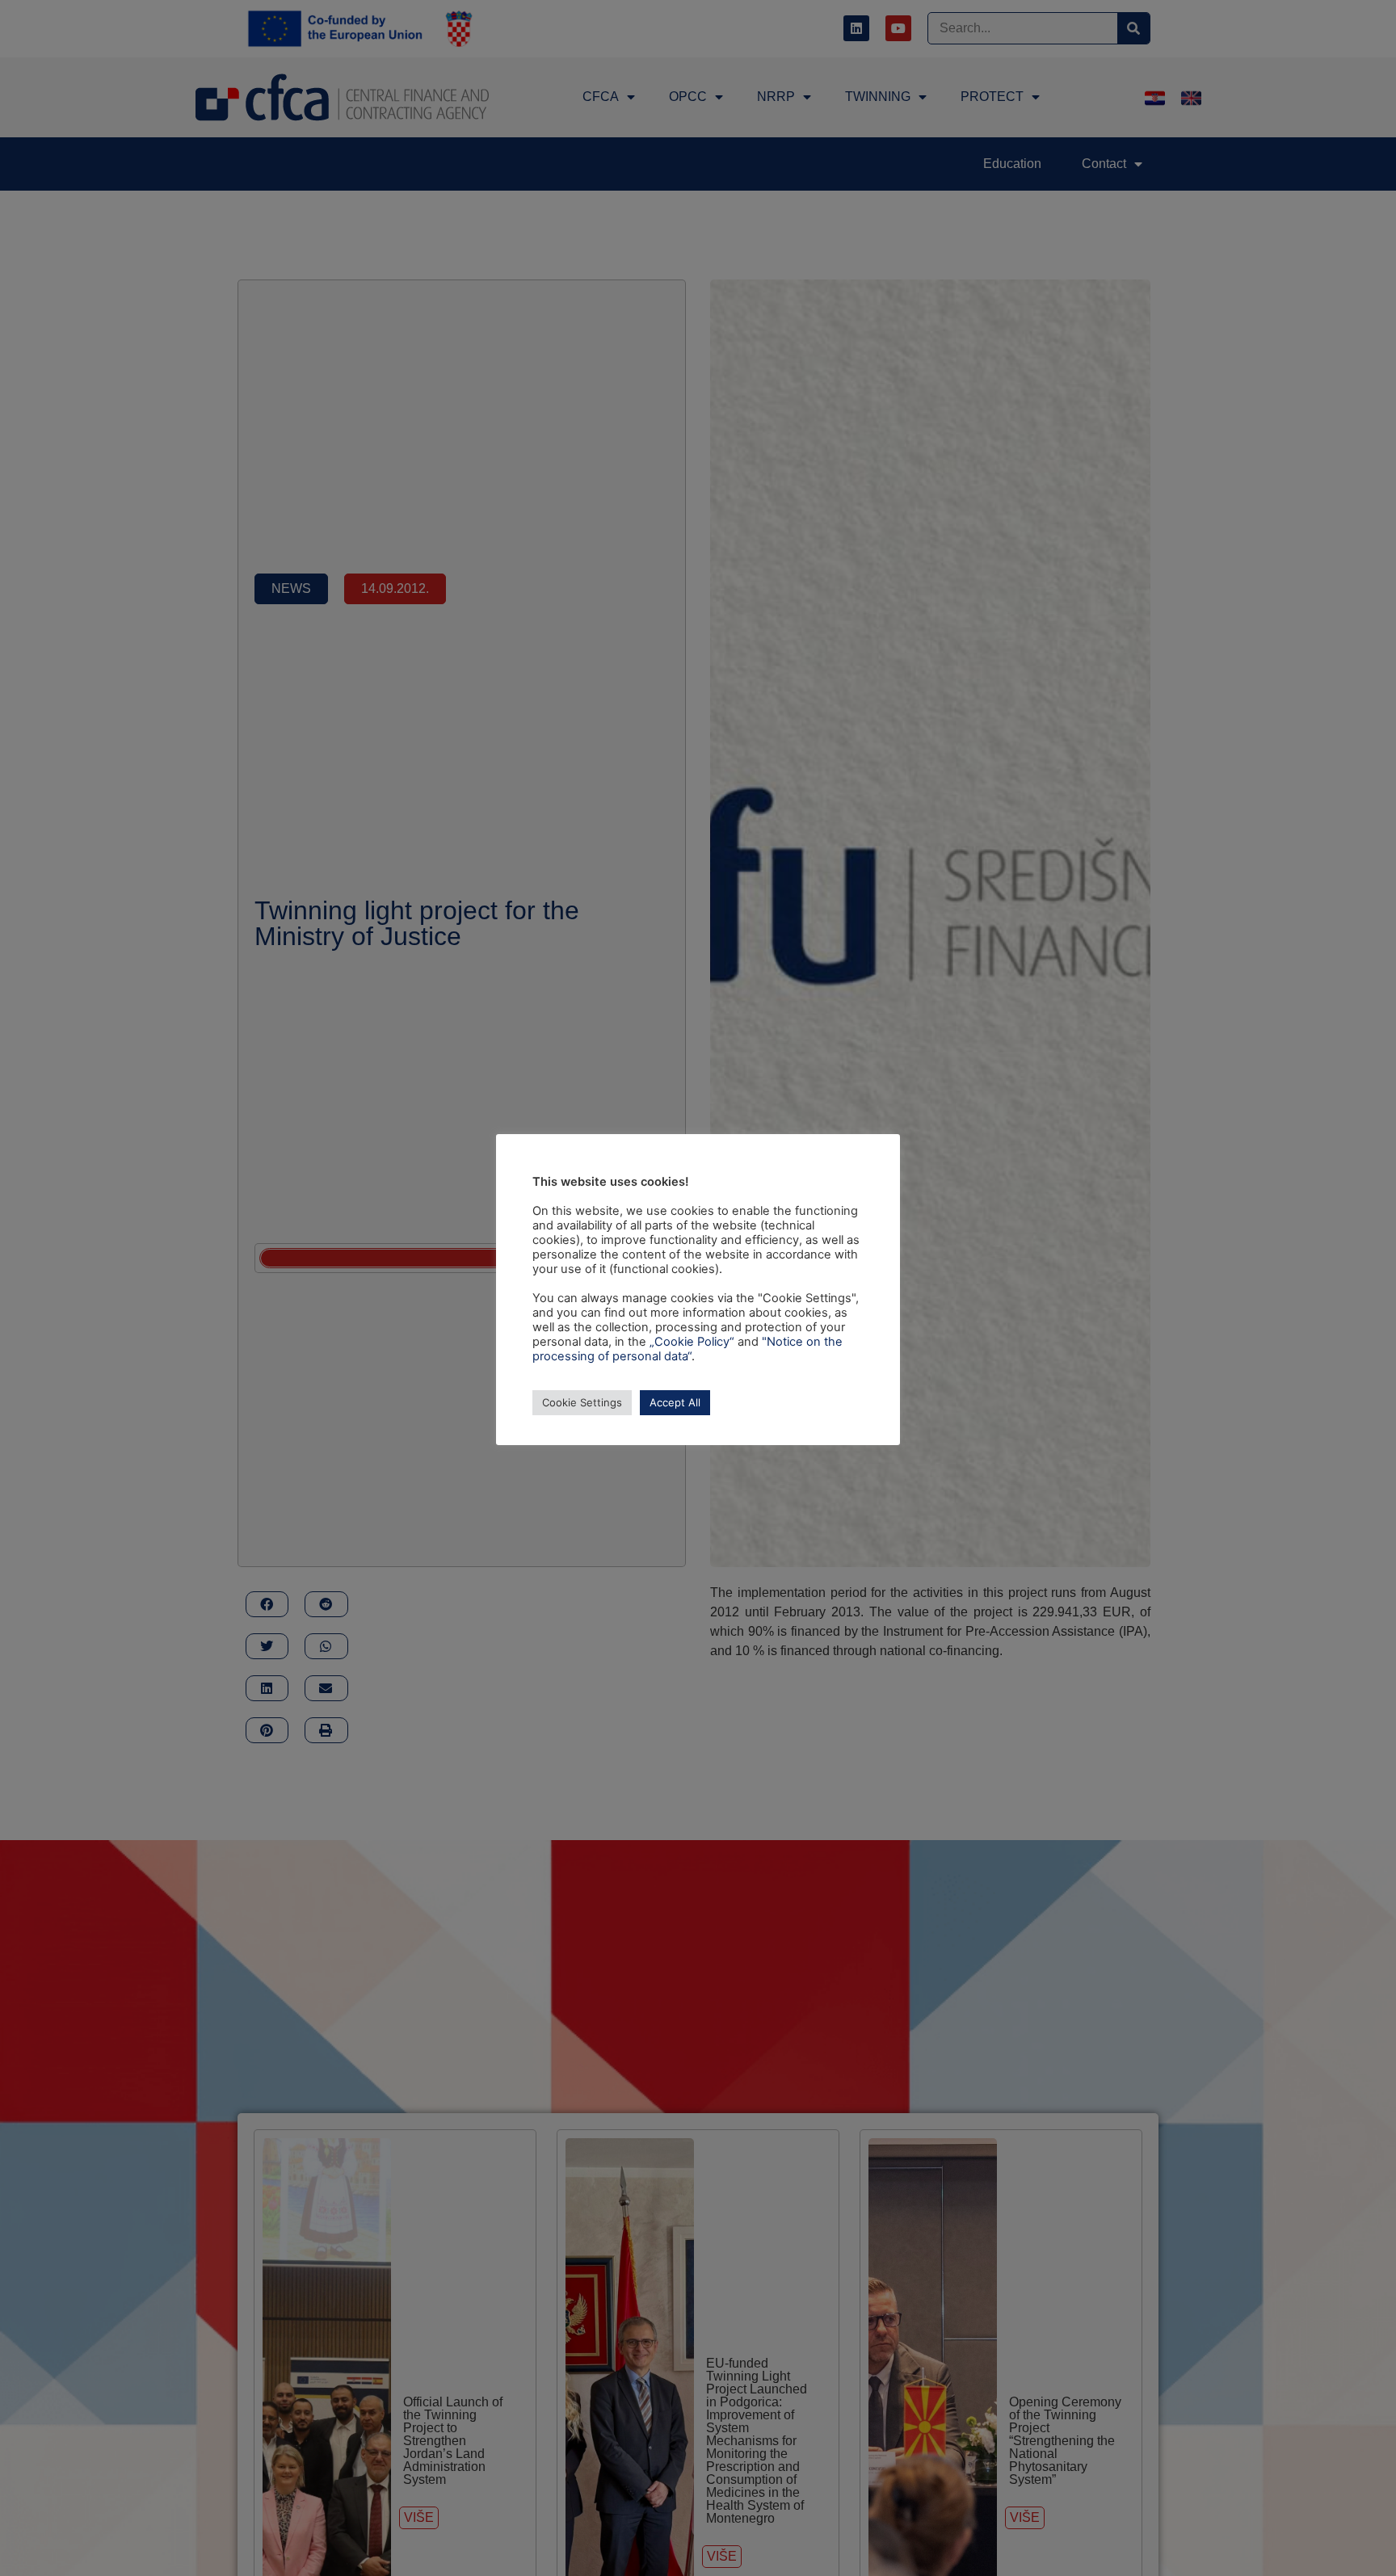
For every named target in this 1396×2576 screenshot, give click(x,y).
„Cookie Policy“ (692, 1342)
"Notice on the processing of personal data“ (687, 1349)
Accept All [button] (675, 1402)
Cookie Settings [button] (582, 1402)
